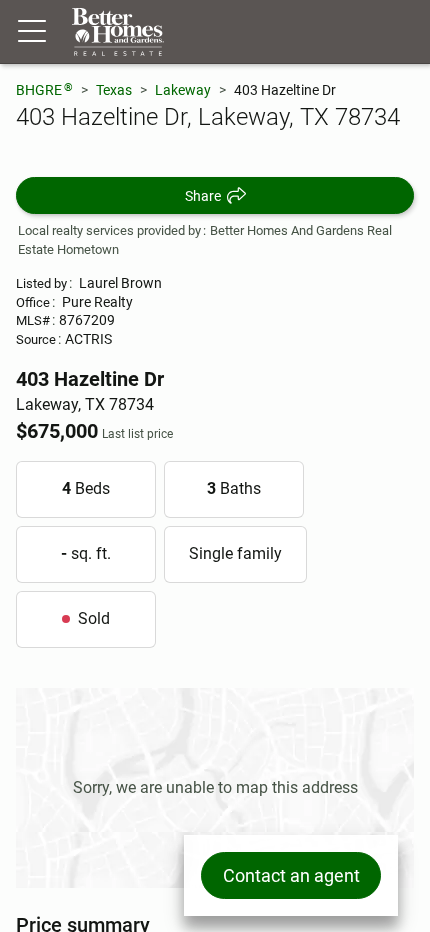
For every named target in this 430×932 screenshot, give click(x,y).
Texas (114, 90)
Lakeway (183, 90)
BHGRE (44, 89)
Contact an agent (291, 875)
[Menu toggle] (32, 32)
